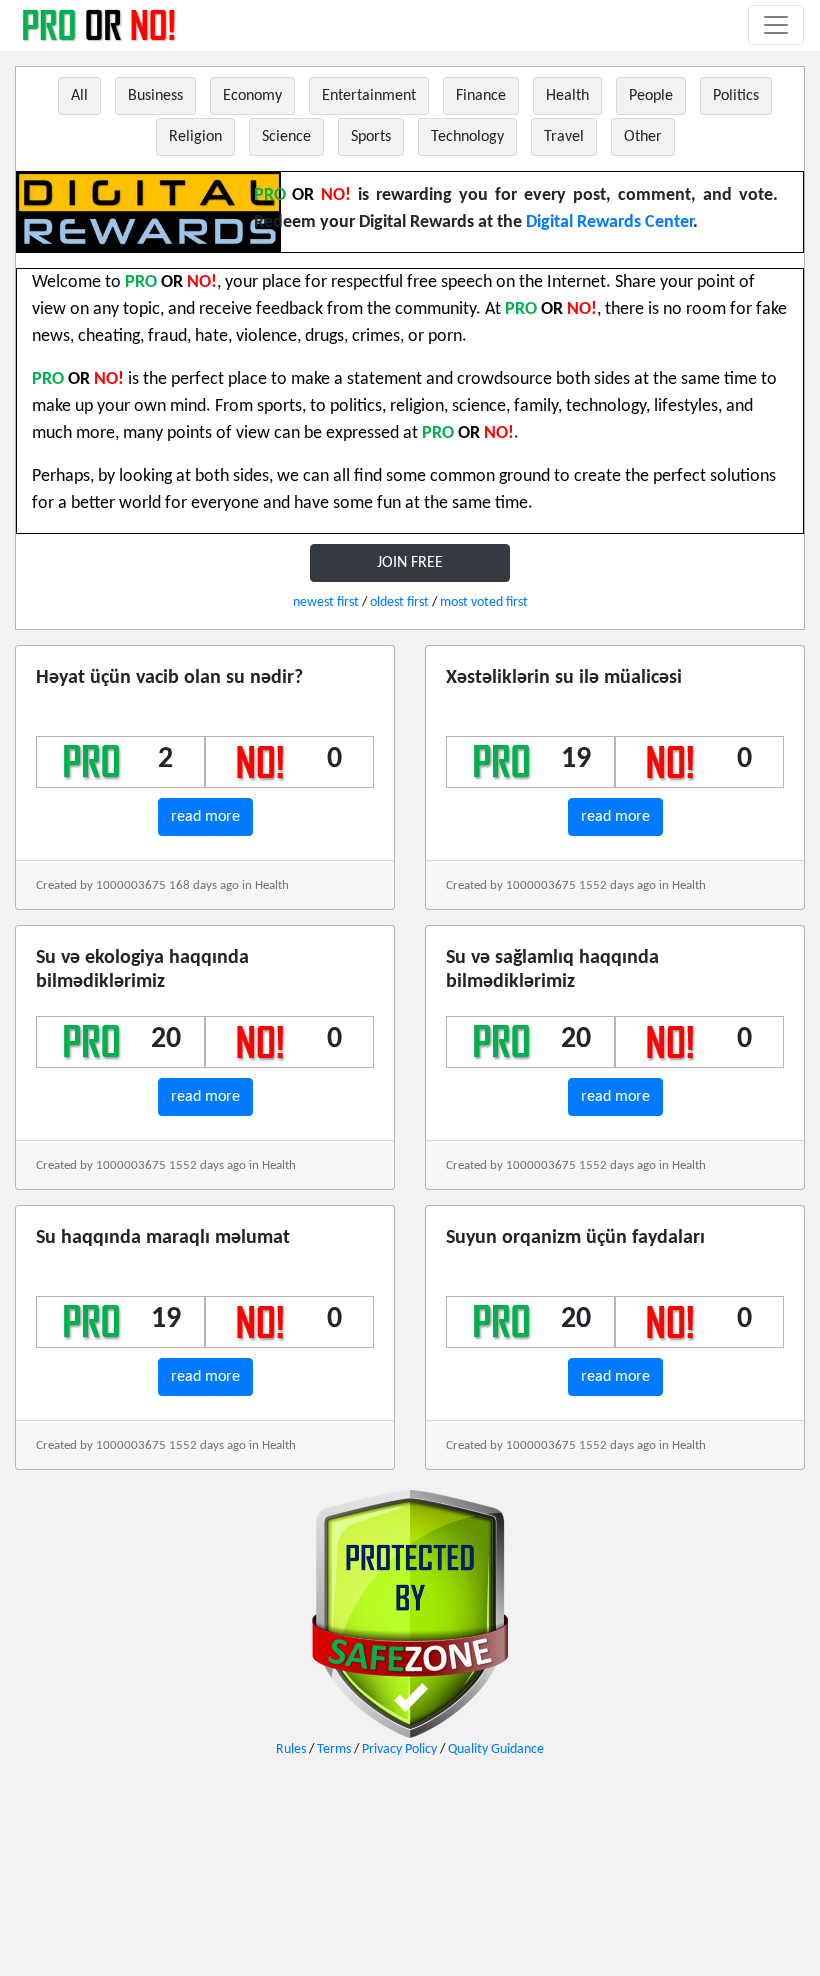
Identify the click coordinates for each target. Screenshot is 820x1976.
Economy (252, 96)
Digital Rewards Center (609, 222)
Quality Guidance (496, 1749)
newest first (326, 602)
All (79, 96)
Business (155, 96)
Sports (371, 137)
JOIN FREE (410, 563)
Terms (334, 1749)
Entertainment (369, 96)
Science (286, 137)
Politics (736, 96)
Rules (291, 1749)
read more (205, 817)
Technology (467, 137)
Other (643, 137)
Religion (195, 137)
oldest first (399, 602)
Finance (481, 96)
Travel (564, 137)
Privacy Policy (399, 1749)
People (651, 96)
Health (567, 96)
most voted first (484, 602)
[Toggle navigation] (776, 25)
